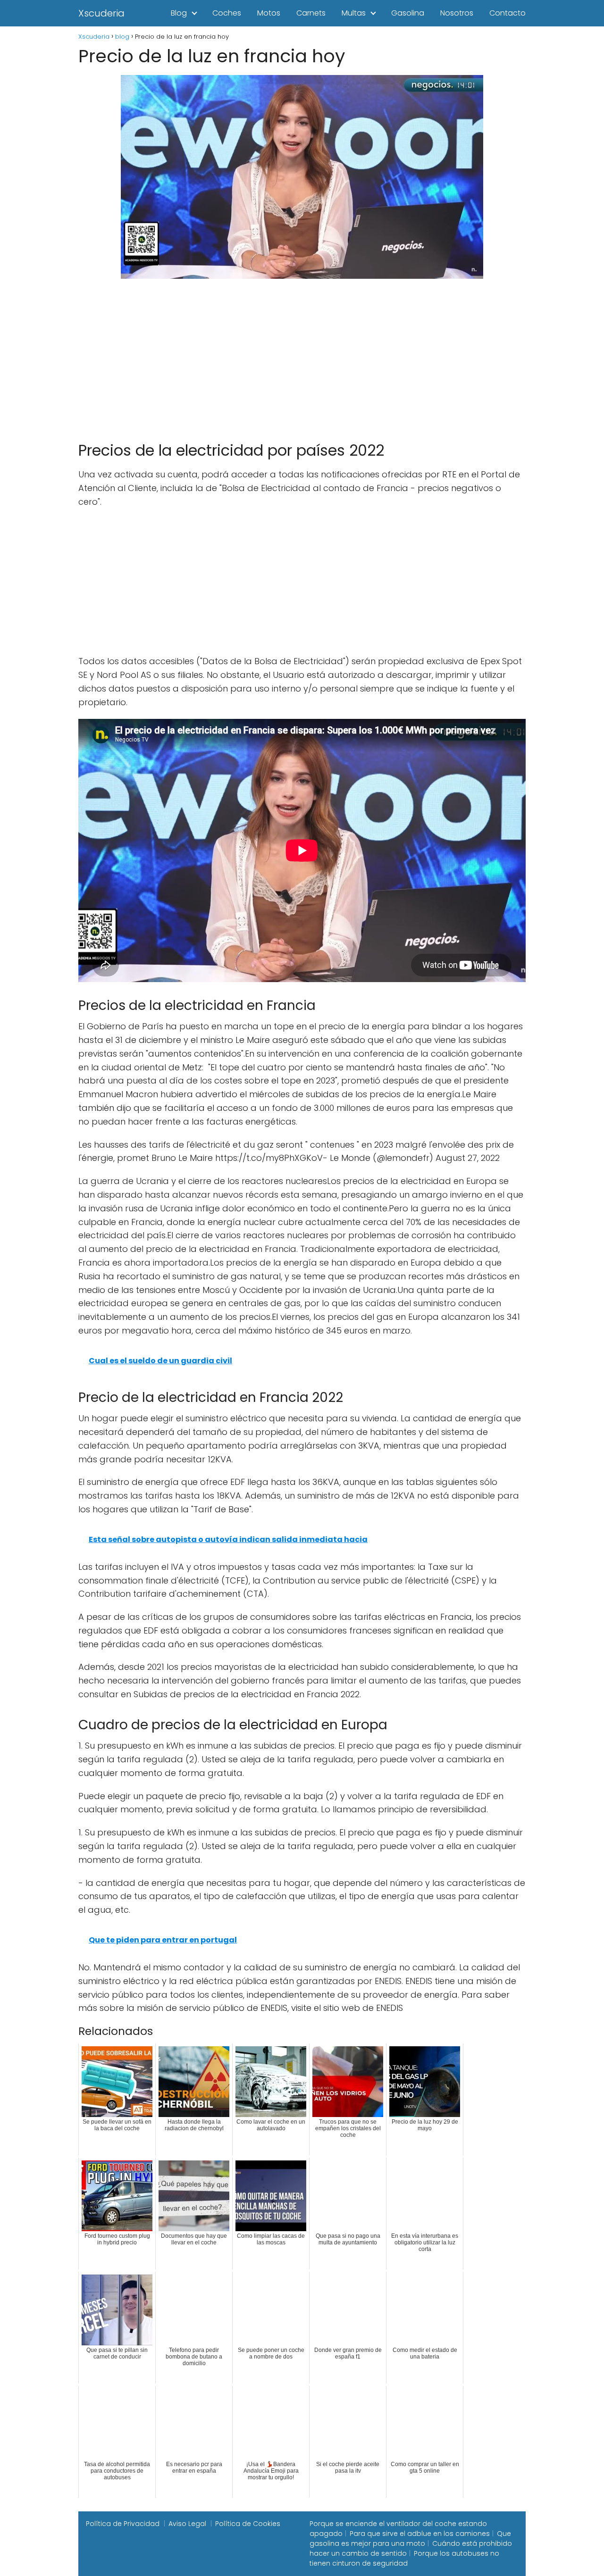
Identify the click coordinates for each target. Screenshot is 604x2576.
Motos (269, 13)
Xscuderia (101, 13)
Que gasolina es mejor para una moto (410, 2538)
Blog (179, 13)
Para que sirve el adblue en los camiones (420, 2534)
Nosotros (457, 13)
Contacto (508, 13)
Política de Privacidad (123, 2524)
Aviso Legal (187, 2524)
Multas (354, 13)
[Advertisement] (302, 356)
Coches (227, 13)
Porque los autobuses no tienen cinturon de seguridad (404, 2558)
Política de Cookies (248, 2524)
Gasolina (408, 13)
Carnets (311, 13)
